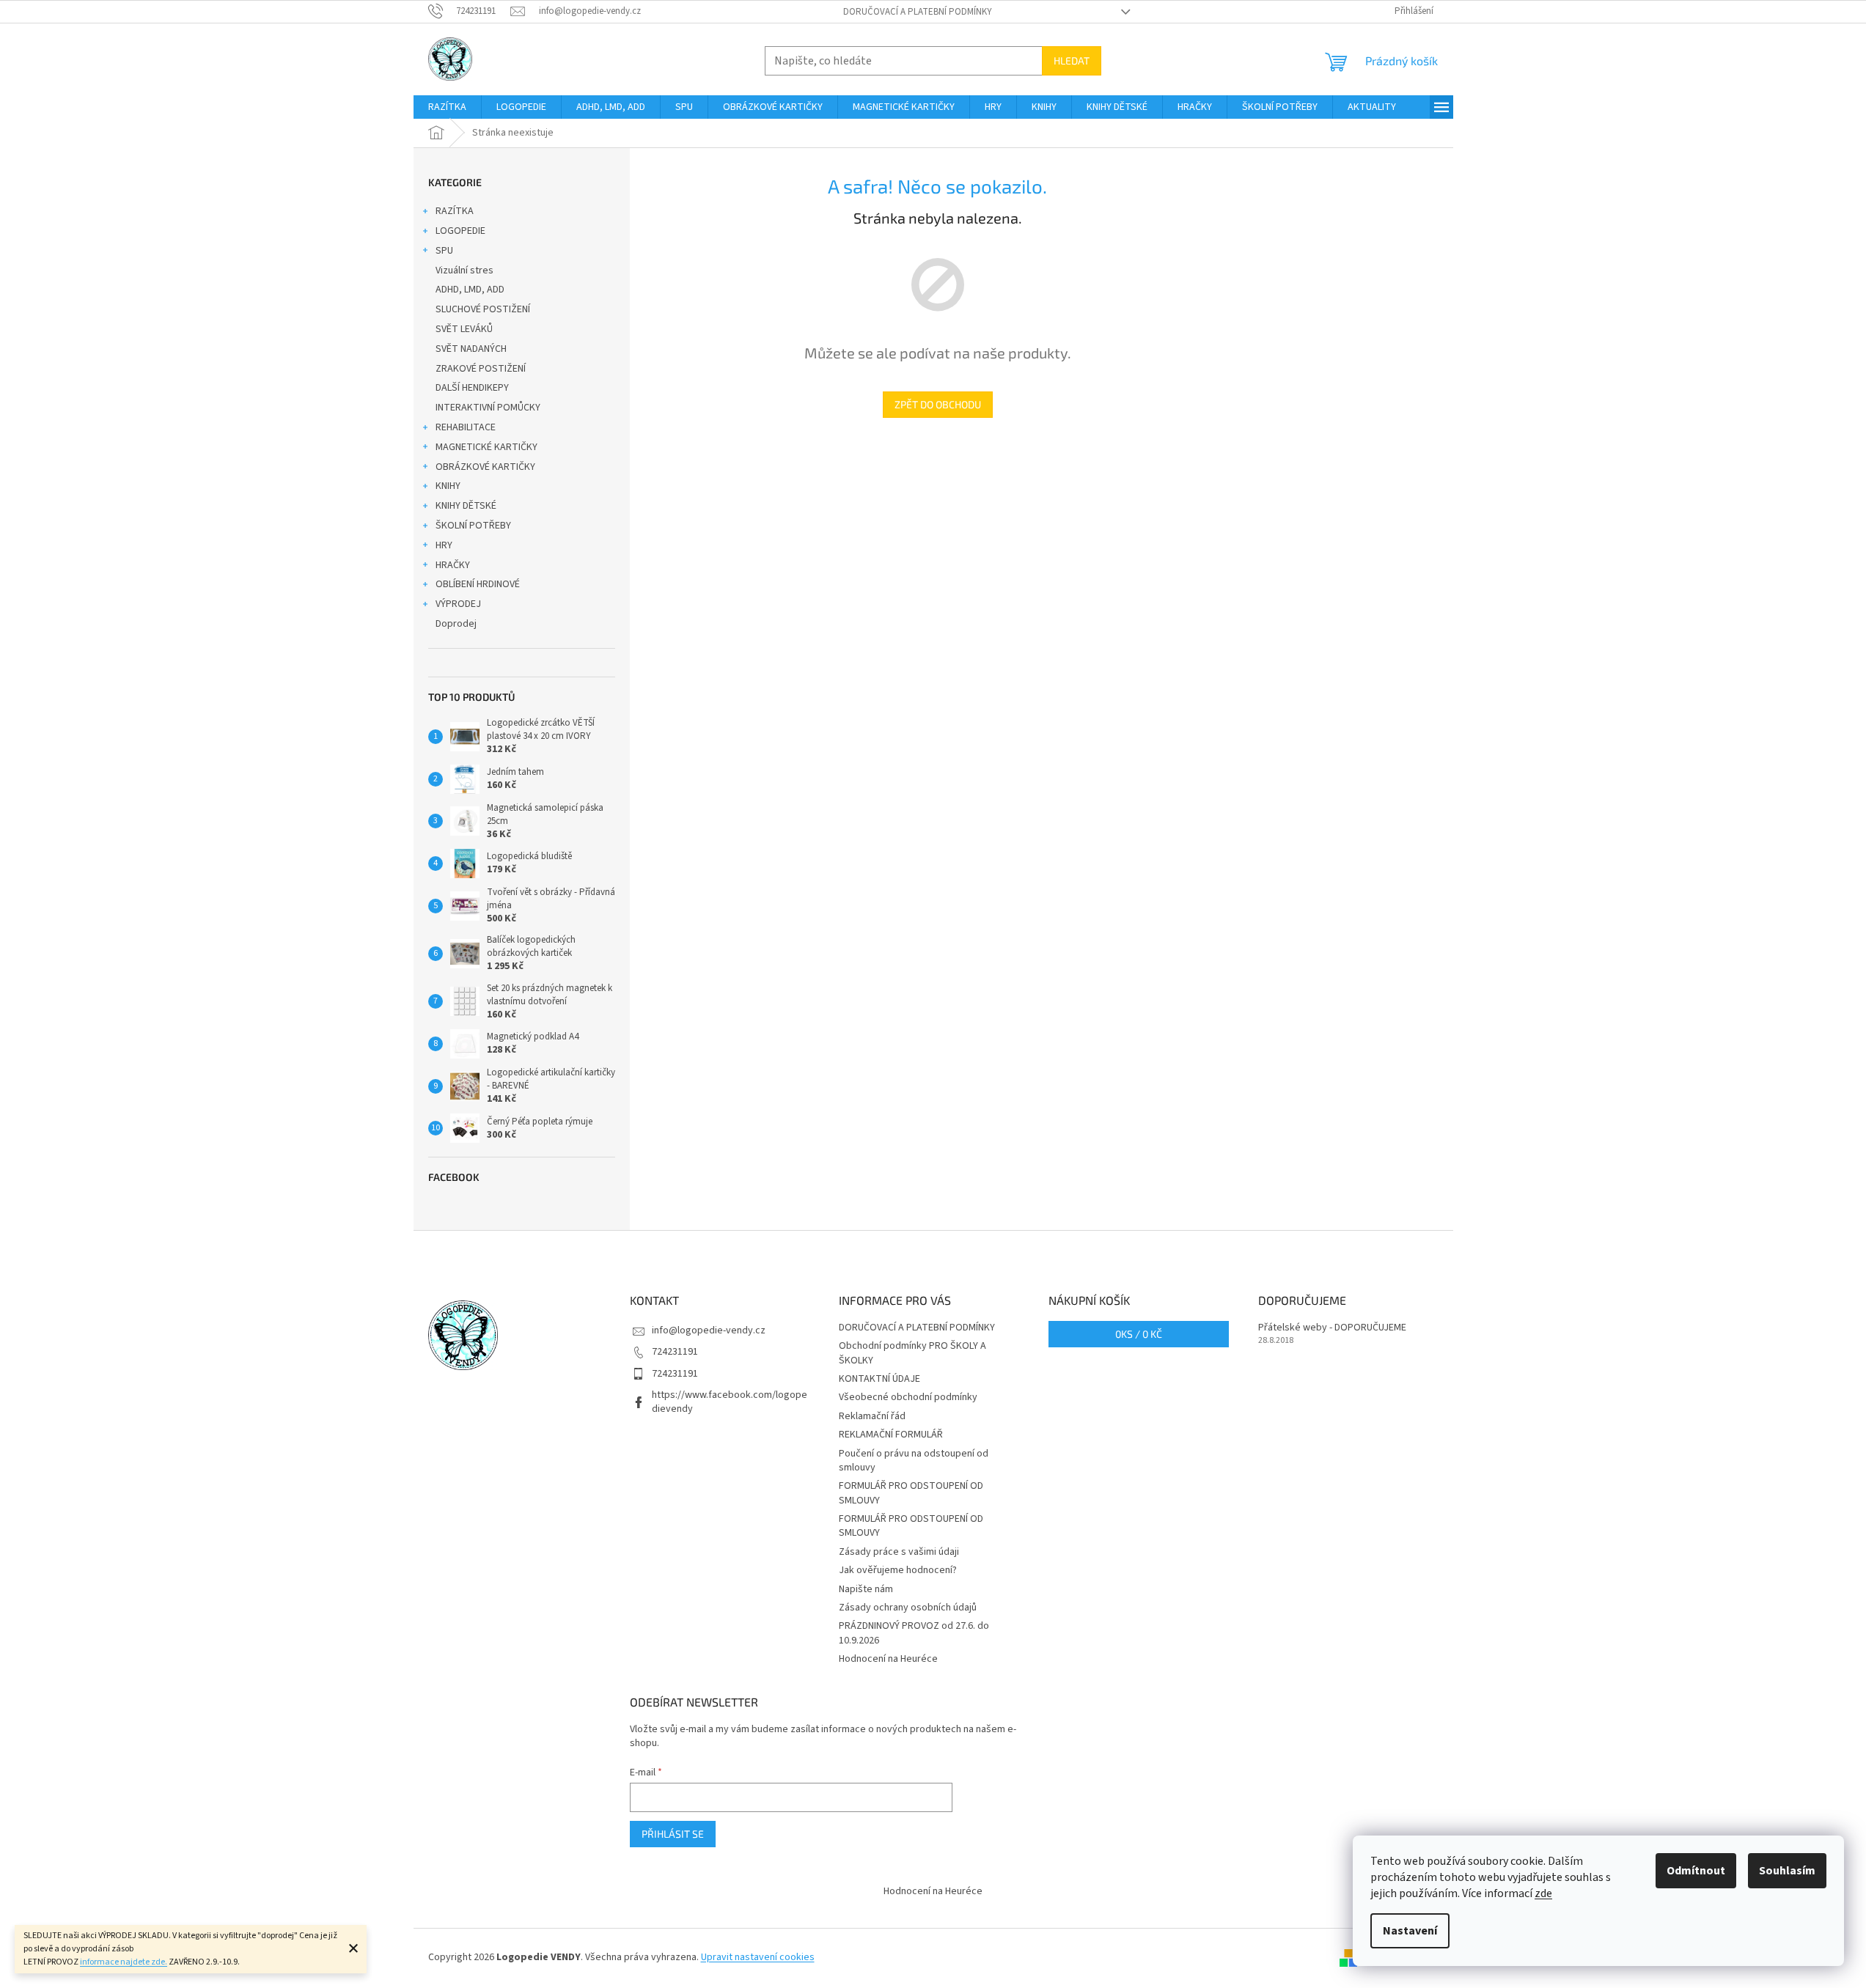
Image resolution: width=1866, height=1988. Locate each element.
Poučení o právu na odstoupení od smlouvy (914, 1461)
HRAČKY (453, 565)
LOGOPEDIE (460, 231)
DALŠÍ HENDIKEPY (472, 388)
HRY (444, 545)
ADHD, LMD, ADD (470, 290)
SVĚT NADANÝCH (471, 349)
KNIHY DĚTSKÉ (466, 506)
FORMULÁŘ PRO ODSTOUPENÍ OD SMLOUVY (911, 1493)
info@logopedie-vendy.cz (709, 1330)
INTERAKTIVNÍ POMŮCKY (488, 408)
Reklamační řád (872, 1416)
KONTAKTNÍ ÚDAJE (879, 1379)
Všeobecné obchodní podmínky (908, 1397)
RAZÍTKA (455, 211)
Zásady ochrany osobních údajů (908, 1608)
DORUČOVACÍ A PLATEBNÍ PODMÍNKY (918, 12)
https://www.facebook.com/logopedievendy (730, 1402)
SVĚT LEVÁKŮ (464, 329)
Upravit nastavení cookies (758, 1957)
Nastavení (1410, 1931)
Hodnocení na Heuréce (888, 1659)
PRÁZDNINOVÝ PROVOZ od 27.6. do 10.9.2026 (914, 1633)
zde (1543, 1893)
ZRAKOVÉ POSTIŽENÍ (481, 369)
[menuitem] (447, 107)
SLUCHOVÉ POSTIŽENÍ (483, 309)
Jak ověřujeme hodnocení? (898, 1570)
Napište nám (866, 1589)
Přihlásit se (673, 1834)
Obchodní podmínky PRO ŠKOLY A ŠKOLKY (912, 1353)
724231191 (675, 1352)
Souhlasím (1787, 1871)
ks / (1139, 1334)
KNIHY (448, 486)
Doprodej (456, 624)
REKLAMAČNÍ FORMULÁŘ (891, 1435)
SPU (444, 251)
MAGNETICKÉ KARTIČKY (486, 447)
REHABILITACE (466, 427)
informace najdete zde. (124, 1962)
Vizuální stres (464, 270)
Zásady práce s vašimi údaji (899, 1552)
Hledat (1072, 60)
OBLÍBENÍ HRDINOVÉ (478, 584)
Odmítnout (1696, 1871)
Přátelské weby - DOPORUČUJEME (1332, 1328)
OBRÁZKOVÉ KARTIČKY (485, 467)
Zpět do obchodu (938, 404)
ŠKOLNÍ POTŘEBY (473, 526)
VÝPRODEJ (458, 604)
